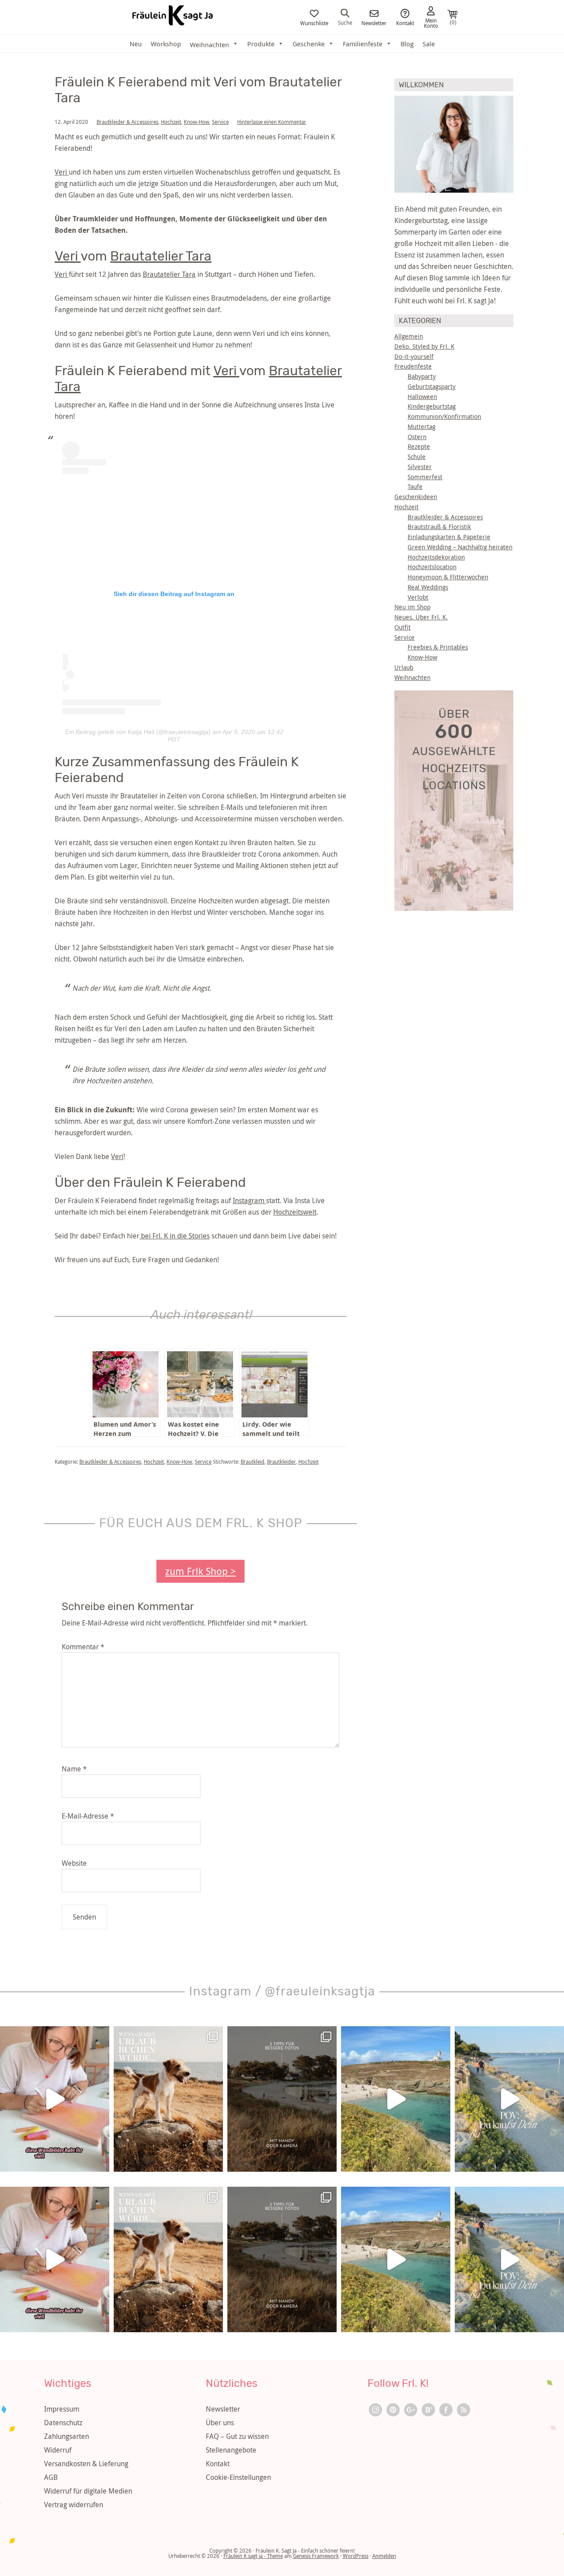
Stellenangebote (231, 2450)
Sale (429, 44)
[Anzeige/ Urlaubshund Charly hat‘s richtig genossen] (168, 2099)
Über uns (220, 2423)
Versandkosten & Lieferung (86, 2464)
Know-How (197, 122)
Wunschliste (314, 22)
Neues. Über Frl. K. (421, 617)
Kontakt (405, 22)
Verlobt (418, 597)
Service (220, 122)
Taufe (415, 486)
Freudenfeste (413, 366)
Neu (136, 44)
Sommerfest (425, 477)
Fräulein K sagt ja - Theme (253, 2556)
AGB (51, 2477)
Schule (417, 457)
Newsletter (374, 22)
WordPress (356, 2556)
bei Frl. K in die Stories (174, 1236)
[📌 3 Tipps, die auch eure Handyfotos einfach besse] (282, 2099)
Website (74, 1863)
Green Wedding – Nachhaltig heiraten (460, 547)
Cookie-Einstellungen (238, 2477)
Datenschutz (63, 2423)
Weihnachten (412, 677)
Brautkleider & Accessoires (127, 122)
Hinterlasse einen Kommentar (272, 122)
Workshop (166, 44)
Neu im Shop (412, 607)
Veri (62, 172)
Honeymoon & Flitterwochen (448, 577)
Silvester (420, 467)
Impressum (62, 2409)
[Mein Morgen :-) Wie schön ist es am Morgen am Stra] (509, 2099)
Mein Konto (431, 22)
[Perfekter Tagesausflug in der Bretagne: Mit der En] (396, 2099)
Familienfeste (363, 44)
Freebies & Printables (438, 647)
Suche (345, 22)
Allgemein (409, 336)
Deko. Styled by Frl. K (424, 346)
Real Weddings (428, 587)
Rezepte (419, 446)
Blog (407, 44)
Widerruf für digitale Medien (88, 2491)
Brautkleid (252, 1461)
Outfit (403, 627)
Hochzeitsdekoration (436, 557)
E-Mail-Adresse (88, 1816)
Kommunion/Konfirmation (444, 416)
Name (74, 1769)
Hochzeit (171, 122)
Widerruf (58, 2450)
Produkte (261, 44)
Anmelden (384, 2556)
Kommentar (83, 1647)
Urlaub (404, 667)
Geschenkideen (416, 497)
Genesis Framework (316, 2556)
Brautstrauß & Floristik (439, 527)
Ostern (417, 437)
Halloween (422, 397)
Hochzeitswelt (295, 1212)
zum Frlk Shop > (200, 1571)
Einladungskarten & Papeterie (449, 537)
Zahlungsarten (67, 2436)
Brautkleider (281, 1461)
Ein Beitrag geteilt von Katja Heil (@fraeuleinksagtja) (138, 732)
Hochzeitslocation (432, 567)
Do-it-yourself (414, 356)
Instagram (249, 1200)
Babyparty (422, 376)
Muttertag (421, 427)
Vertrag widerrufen (74, 2505)
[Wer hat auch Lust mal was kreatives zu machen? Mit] (55, 2099)
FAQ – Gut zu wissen (237, 2436)
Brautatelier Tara (161, 256)
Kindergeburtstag (432, 406)
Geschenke (309, 44)
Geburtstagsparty (432, 386)
